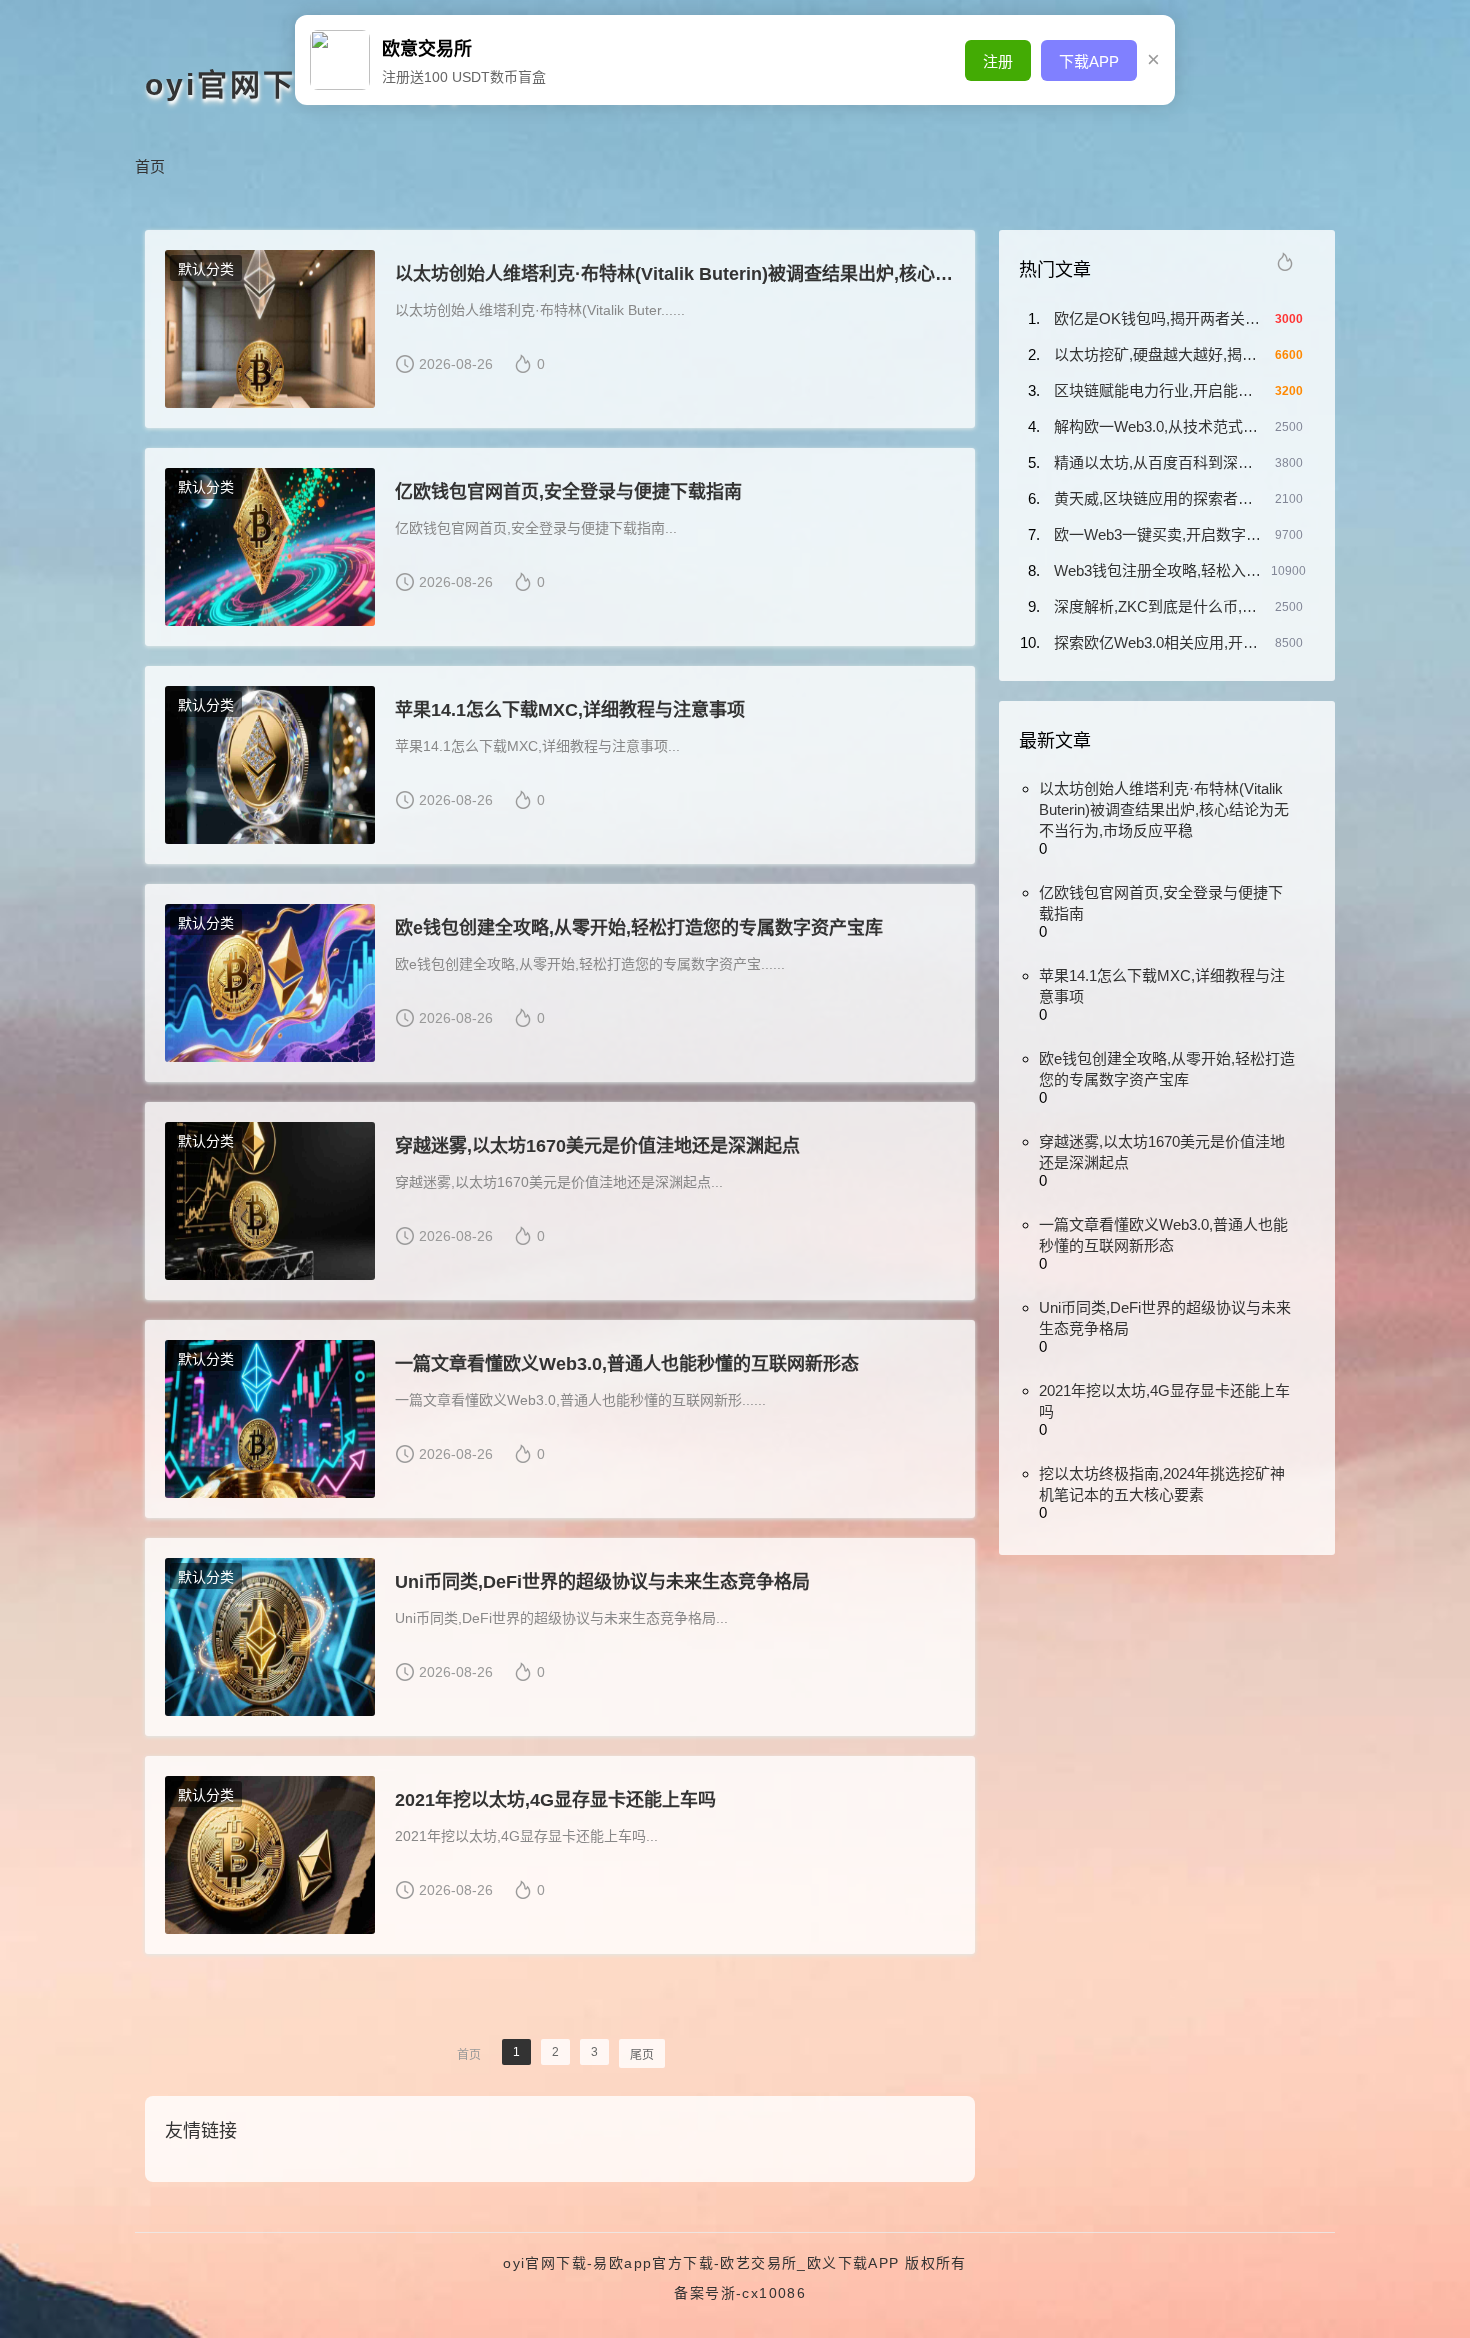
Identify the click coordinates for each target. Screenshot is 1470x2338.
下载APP (1089, 61)
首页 (150, 166)
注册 (998, 61)
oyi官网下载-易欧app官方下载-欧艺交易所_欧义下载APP (701, 2263)
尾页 (642, 2055)
